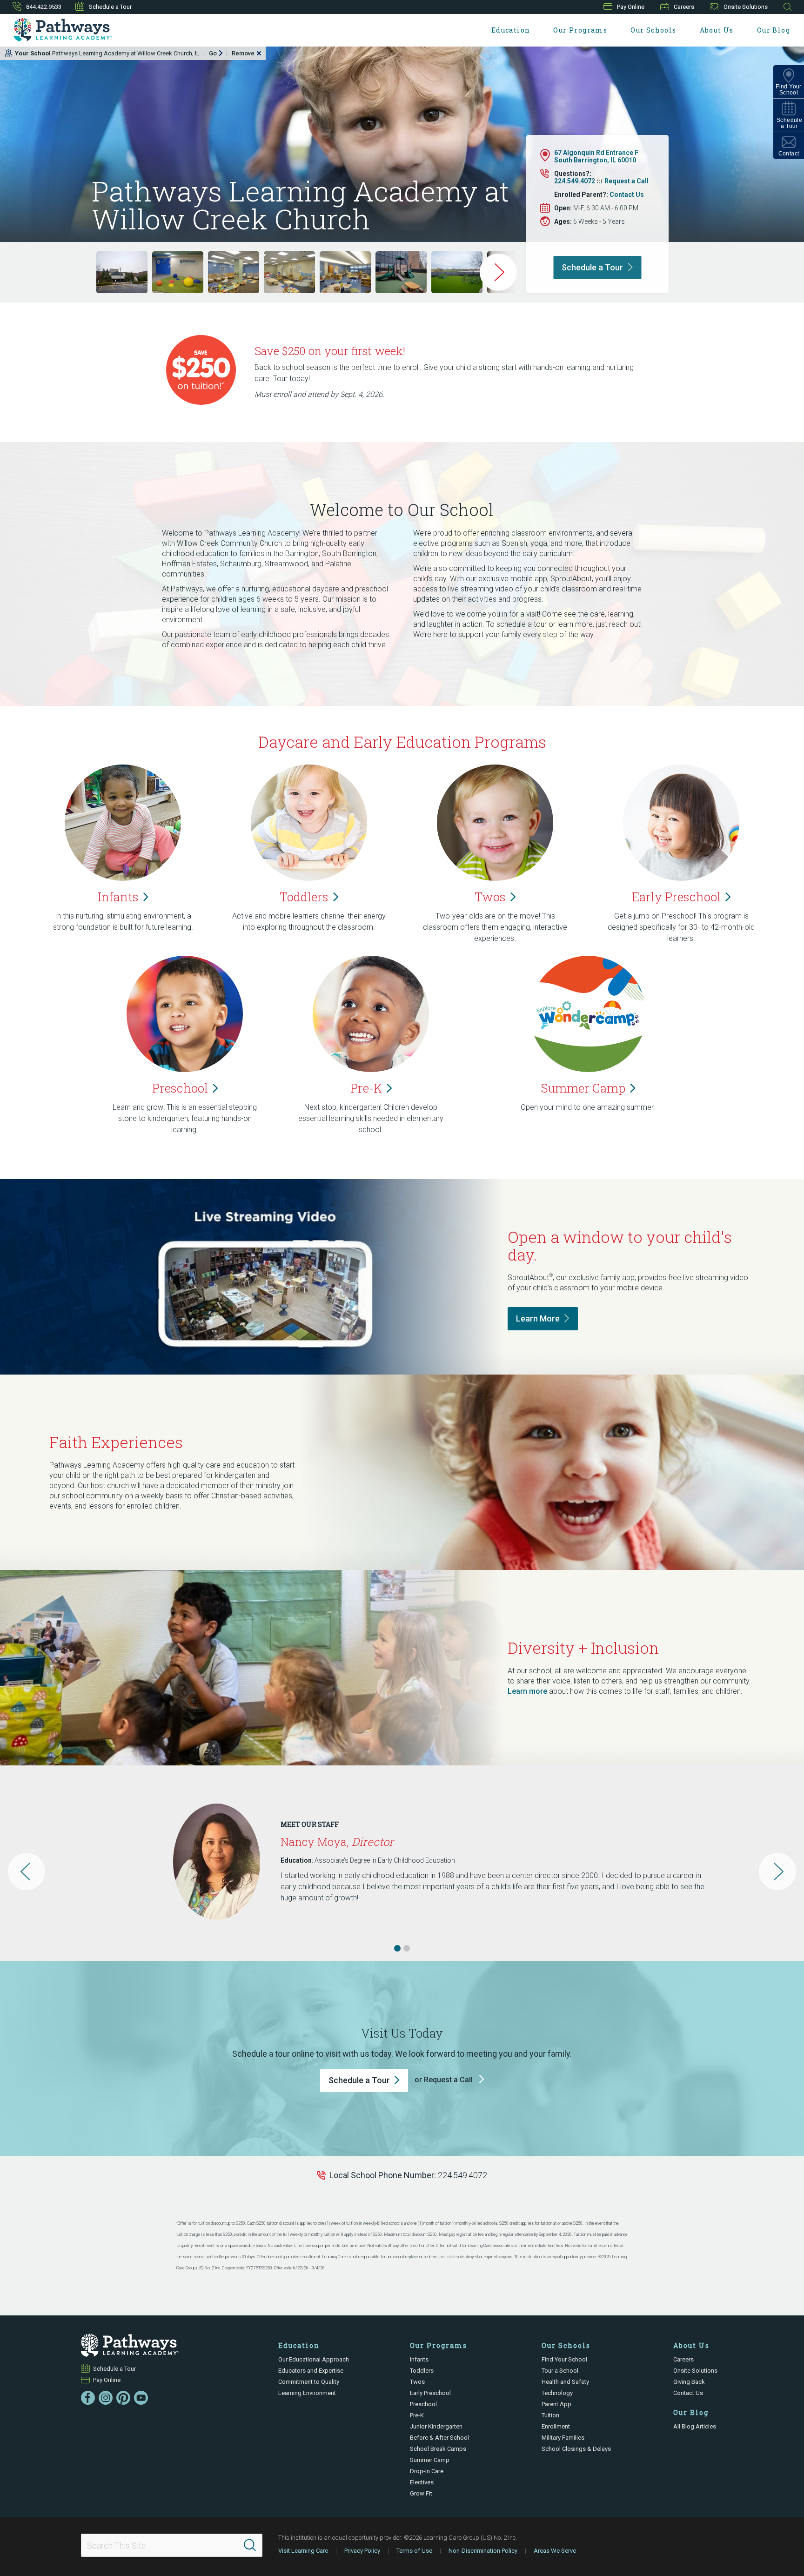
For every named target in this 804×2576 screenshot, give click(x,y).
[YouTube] (141, 2398)
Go (213, 53)
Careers (684, 7)
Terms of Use (414, 2551)
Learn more (527, 1691)
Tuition (550, 2415)
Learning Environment (307, 2393)
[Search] (250, 2545)
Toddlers (422, 2371)
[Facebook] (88, 2398)
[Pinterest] (123, 2398)
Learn (538, 1318)
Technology (557, 2393)
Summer (583, 1088)
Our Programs (580, 30)
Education (511, 30)
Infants (419, 2359)
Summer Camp (430, 2460)
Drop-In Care (427, 2471)
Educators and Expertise (311, 2371)
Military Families (563, 2438)
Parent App (556, 2404)
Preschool (423, 2404)
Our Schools (653, 30)
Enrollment (556, 2426)
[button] (397, 1948)
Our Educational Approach (314, 2359)
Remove (243, 53)
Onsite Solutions (746, 7)
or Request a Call (445, 2080)
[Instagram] (106, 2398)
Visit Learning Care (303, 2551)
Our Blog (774, 30)
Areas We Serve (555, 2551)
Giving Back (689, 2382)
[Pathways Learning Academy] (63, 30)
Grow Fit (421, 2493)
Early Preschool (430, 2393)
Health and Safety (565, 2382)
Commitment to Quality (309, 2382)
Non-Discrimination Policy (483, 2551)
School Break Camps (438, 2449)
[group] (122, 272)
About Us (717, 30)
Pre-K (417, 2415)
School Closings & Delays (576, 2449)
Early (676, 897)
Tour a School (560, 2371)
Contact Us (627, 195)
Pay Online (631, 7)
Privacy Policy (362, 2551)
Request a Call (626, 181)
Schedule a (592, 267)
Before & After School (439, 2438)
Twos (417, 2382)
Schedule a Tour (110, 7)
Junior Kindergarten (436, 2426)
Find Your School (564, 2359)
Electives (422, 2482)
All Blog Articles (695, 2426)
